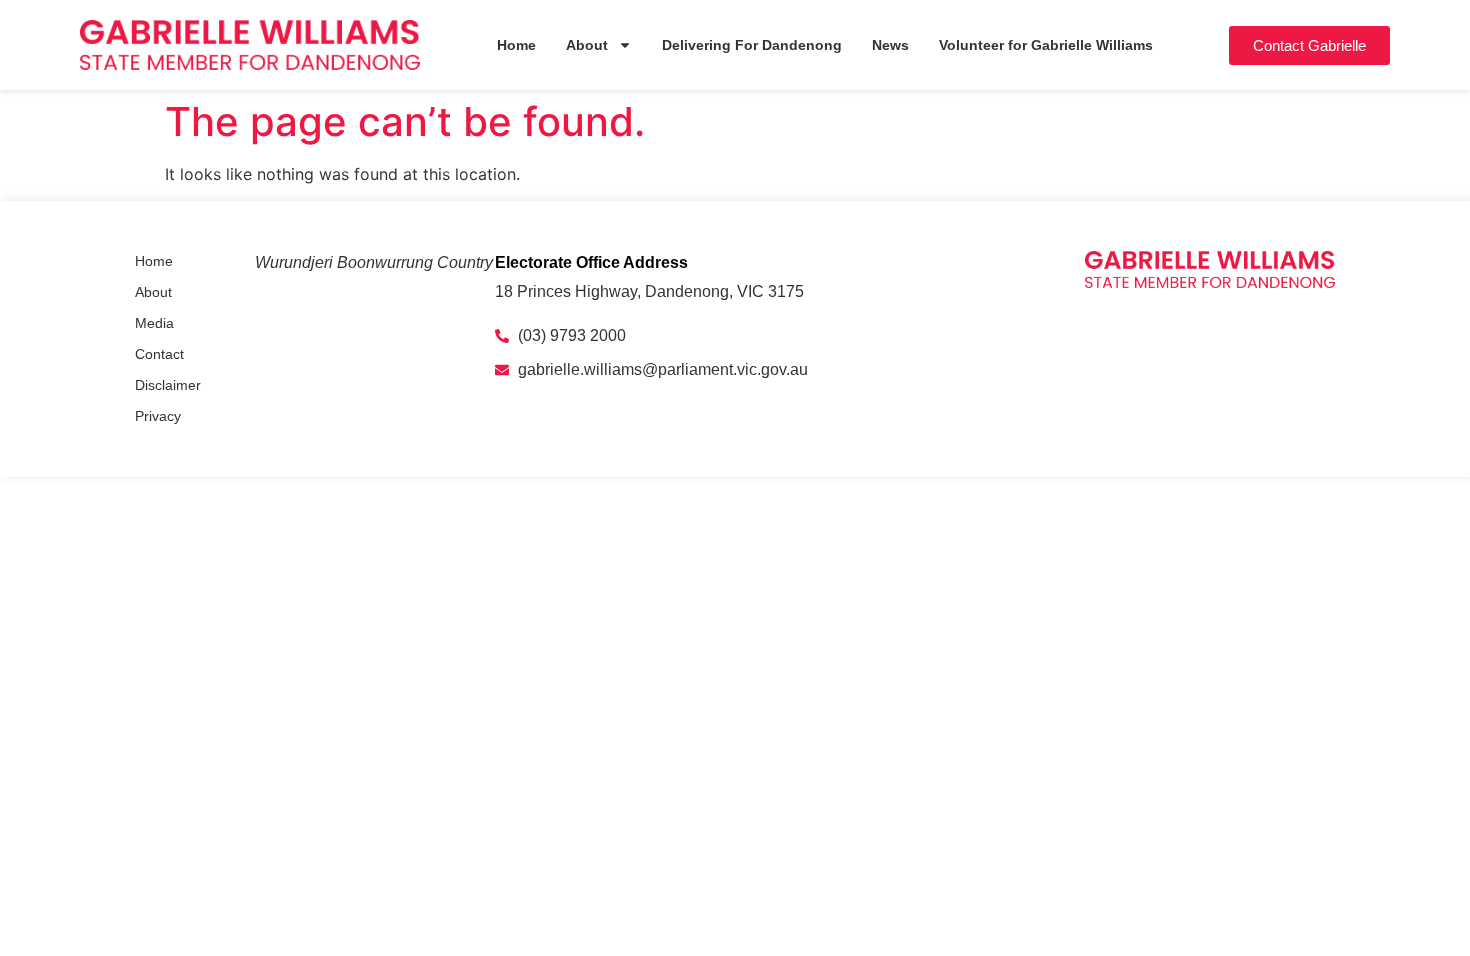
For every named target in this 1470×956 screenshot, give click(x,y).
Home (516, 45)
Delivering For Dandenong (752, 45)
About (587, 45)
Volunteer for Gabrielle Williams (1046, 45)
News (890, 45)
